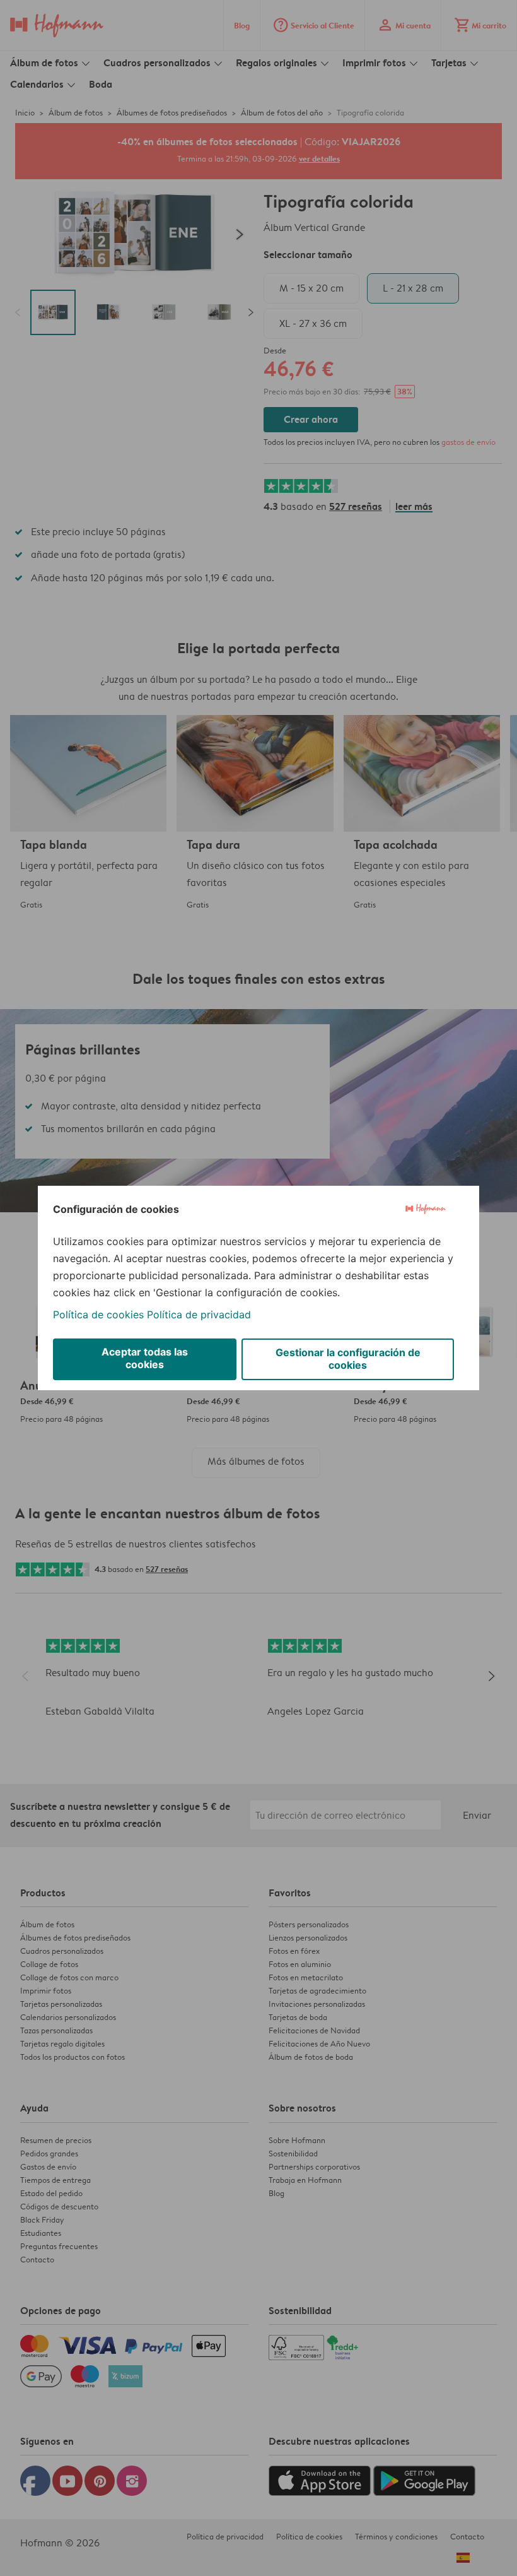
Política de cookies (98, 1315)
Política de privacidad (199, 1315)
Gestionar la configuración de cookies (348, 1359)
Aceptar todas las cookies (145, 1358)
